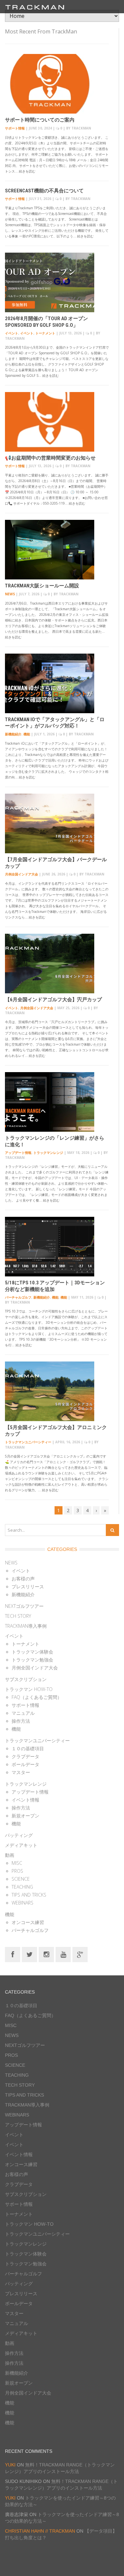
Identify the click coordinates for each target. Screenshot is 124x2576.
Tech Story (18, 1616)
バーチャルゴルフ (18, 1297)
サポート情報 (15, 128)
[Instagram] (46, 1954)
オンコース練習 (28, 1922)
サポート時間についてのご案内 (40, 120)
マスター (21, 1772)
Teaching (22, 1887)
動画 (10, 1855)
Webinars (22, 1903)
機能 (27, 734)
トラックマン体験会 (32, 1652)
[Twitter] (29, 1954)
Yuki (10, 2465)
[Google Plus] (80, 1954)
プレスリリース (28, 1586)
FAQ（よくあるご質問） (37, 1697)
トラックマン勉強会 (32, 1660)
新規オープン (25, 1816)
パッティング (19, 1835)
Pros (17, 1871)
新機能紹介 (13, 734)
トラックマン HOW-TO (29, 1689)
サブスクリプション (26, 1679)
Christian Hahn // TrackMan (40, 2531)
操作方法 (21, 1721)
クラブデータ (25, 1756)
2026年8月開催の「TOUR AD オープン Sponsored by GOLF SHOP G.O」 (46, 322)
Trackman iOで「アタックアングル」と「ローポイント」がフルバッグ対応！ (55, 723)
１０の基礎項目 (28, 1748)
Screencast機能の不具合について (44, 191)
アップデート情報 (18, 1153)
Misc (17, 1863)
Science (21, 1879)
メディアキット (21, 1845)
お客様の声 (23, 1579)
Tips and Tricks (29, 1895)
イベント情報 (25, 1800)
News (10, 594)
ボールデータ (25, 1764)
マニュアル (23, 1713)
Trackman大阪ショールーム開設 (42, 586)
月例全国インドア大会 (21, 874)
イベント (12, 333)
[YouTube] (63, 1954)
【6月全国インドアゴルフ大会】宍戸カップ (53, 1000)
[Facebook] (13, 1954)
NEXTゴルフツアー (24, 1606)
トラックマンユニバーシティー (28, 1442)
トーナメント (45, 333)
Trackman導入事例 (26, 1626)
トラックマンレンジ (48, 1153)
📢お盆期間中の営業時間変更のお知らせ (50, 458)
